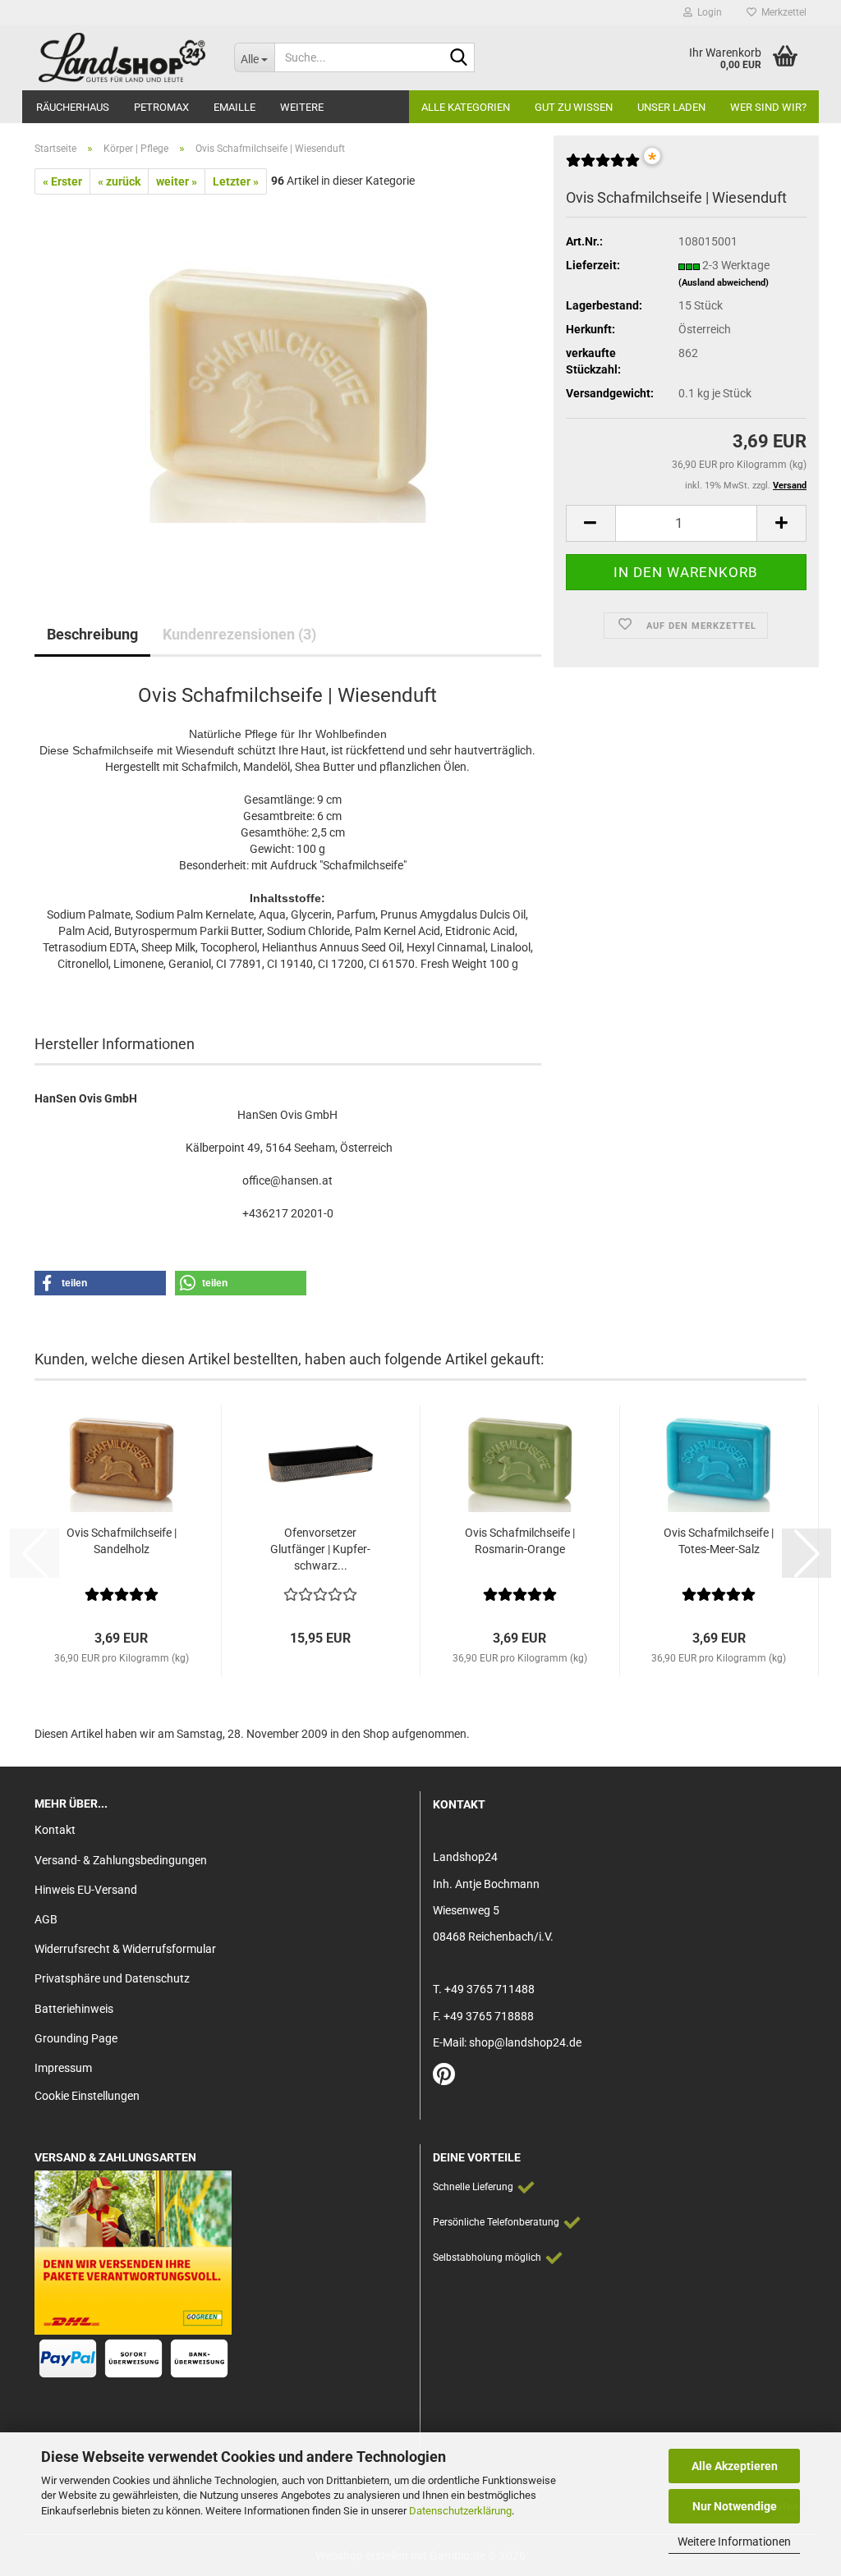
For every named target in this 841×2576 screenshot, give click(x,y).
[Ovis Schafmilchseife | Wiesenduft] (288, 378)
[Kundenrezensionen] (603, 167)
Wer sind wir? (768, 107)
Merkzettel (781, 12)
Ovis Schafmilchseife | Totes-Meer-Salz (719, 1541)
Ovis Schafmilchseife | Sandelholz (122, 1541)
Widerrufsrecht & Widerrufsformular (125, 1949)
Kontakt (55, 1830)
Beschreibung (92, 634)
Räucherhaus (73, 107)
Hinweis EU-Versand (86, 1890)
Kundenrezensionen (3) (239, 634)
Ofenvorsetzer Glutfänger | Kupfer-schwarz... (320, 1549)
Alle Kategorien (466, 107)
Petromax (161, 107)
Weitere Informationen (734, 2542)
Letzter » (236, 181)
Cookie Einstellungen (87, 2096)
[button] (591, 523)
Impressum (63, 2068)
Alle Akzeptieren (735, 2466)
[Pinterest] (444, 2079)
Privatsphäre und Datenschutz (112, 1978)
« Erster (62, 181)
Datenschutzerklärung (460, 2511)
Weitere (302, 107)
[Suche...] (459, 58)
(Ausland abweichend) (724, 283)
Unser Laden (671, 107)
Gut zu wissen (574, 107)
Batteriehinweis (74, 2009)
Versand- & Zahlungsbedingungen (121, 1860)
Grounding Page (76, 2038)
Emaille (234, 107)
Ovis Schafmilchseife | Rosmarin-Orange (520, 1541)
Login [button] (707, 12)
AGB (46, 1919)
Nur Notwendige (735, 2506)
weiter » (177, 181)
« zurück (119, 181)
